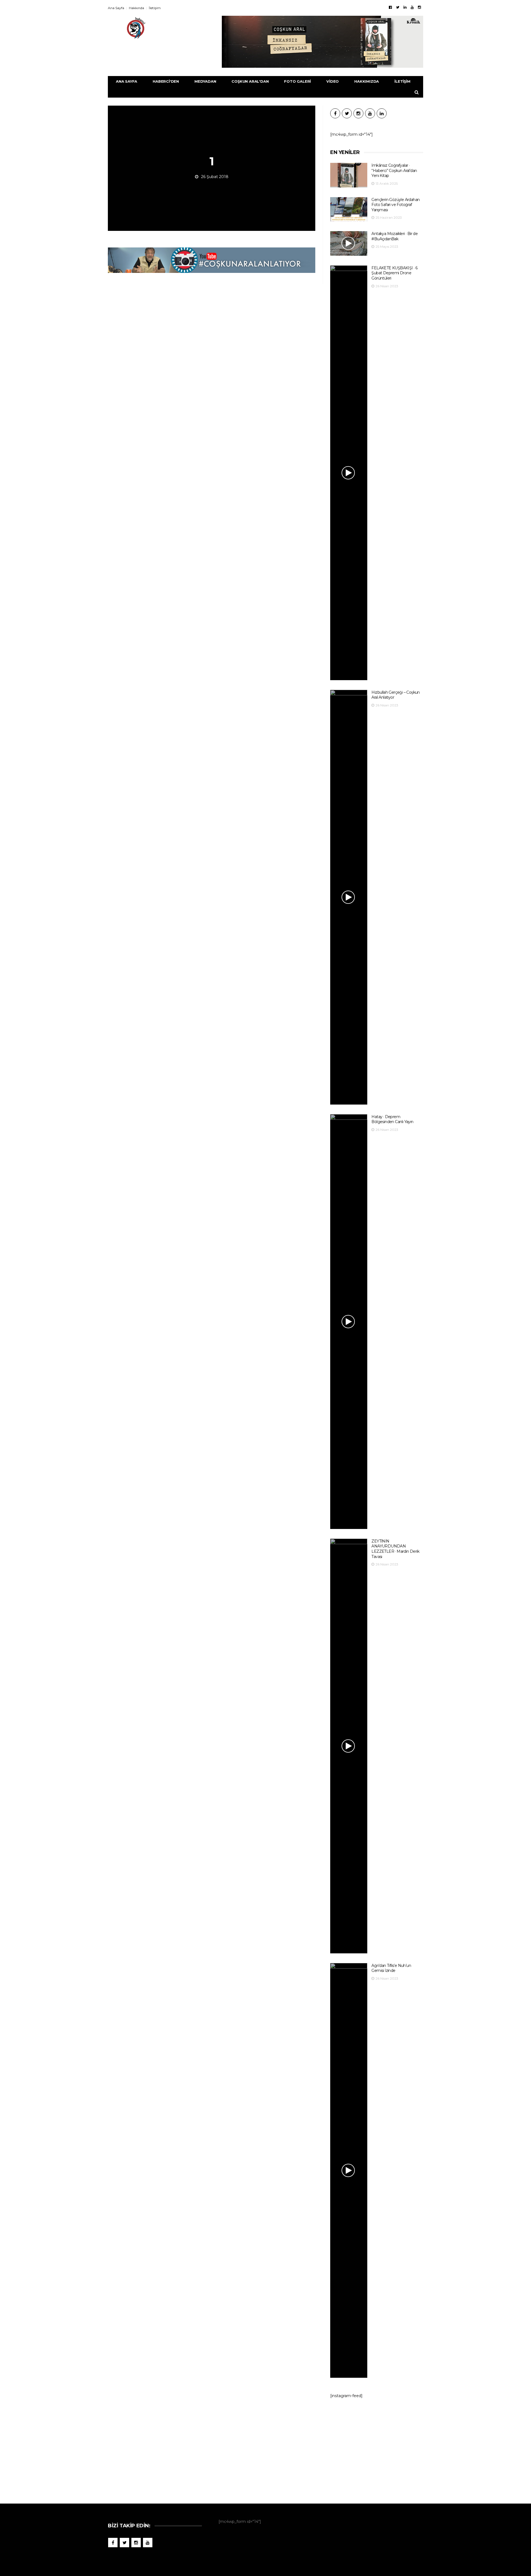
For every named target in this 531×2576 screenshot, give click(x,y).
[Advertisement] (377, 2448)
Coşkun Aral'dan (250, 81)
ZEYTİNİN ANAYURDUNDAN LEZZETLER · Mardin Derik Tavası (395, 1549)
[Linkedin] (405, 7)
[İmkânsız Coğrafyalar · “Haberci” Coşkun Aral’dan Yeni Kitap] (349, 175)
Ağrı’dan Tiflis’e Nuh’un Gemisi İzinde (391, 1968)
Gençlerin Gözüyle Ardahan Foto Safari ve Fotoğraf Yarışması (395, 205)
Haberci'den (166, 81)
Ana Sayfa (116, 8)
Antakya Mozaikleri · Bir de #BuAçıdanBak (395, 236)
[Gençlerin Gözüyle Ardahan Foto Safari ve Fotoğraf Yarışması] (349, 209)
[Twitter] (398, 7)
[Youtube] (412, 7)
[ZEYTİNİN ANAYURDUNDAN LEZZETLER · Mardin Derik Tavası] (349, 1746)
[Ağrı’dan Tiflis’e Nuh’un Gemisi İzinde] (349, 2170)
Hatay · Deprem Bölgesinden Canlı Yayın (392, 1119)
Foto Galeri (297, 81)
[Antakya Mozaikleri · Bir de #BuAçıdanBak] (349, 243)
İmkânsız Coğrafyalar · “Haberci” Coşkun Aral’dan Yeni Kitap (394, 170)
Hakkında (136, 8)
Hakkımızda (367, 81)
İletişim (155, 8)
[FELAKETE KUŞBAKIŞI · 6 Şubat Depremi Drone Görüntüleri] (349, 473)
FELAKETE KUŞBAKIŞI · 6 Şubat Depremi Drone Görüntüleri (394, 273)
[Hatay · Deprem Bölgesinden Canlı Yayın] (349, 1322)
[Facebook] (390, 7)
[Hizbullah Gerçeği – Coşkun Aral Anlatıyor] (349, 897)
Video (333, 81)
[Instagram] (419, 7)
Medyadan (205, 81)
